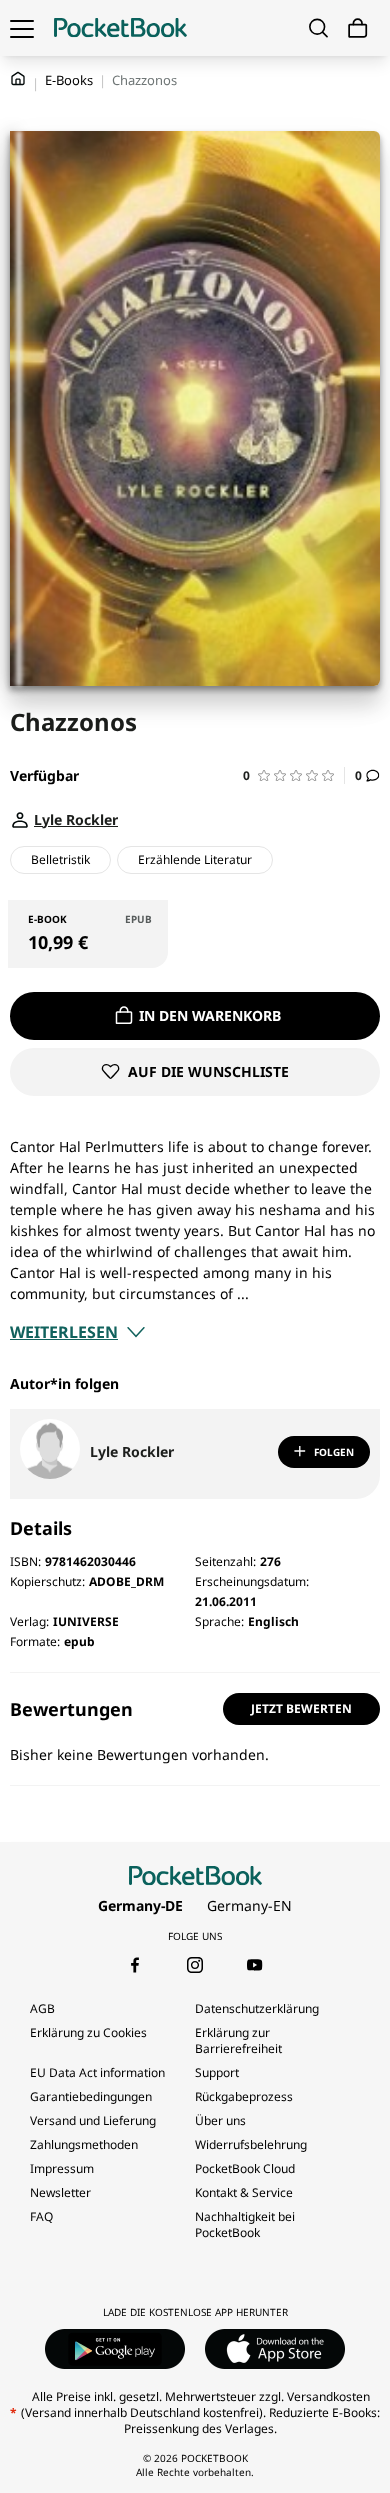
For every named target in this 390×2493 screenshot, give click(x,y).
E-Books (69, 80)
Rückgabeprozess (244, 2096)
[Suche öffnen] (318, 28)
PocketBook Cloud (245, 2168)
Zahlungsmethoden (84, 2144)
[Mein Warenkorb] (358, 28)
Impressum (62, 2168)
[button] (294, 775)
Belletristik (60, 859)
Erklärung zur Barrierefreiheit (238, 2040)
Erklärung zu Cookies (90, 2032)
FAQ (41, 2216)
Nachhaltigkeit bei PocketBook (245, 2224)
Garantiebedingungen (91, 2096)
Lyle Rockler (132, 1451)
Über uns (220, 2120)
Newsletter (60, 2192)
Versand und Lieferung (93, 2120)
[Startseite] (120, 28)
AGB (42, 2008)
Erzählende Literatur (195, 859)
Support (217, 2072)
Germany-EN (249, 1905)
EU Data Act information (97, 2072)
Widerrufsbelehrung (251, 2144)
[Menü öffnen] (22, 28)
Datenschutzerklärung (257, 2008)
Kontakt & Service (244, 2192)
